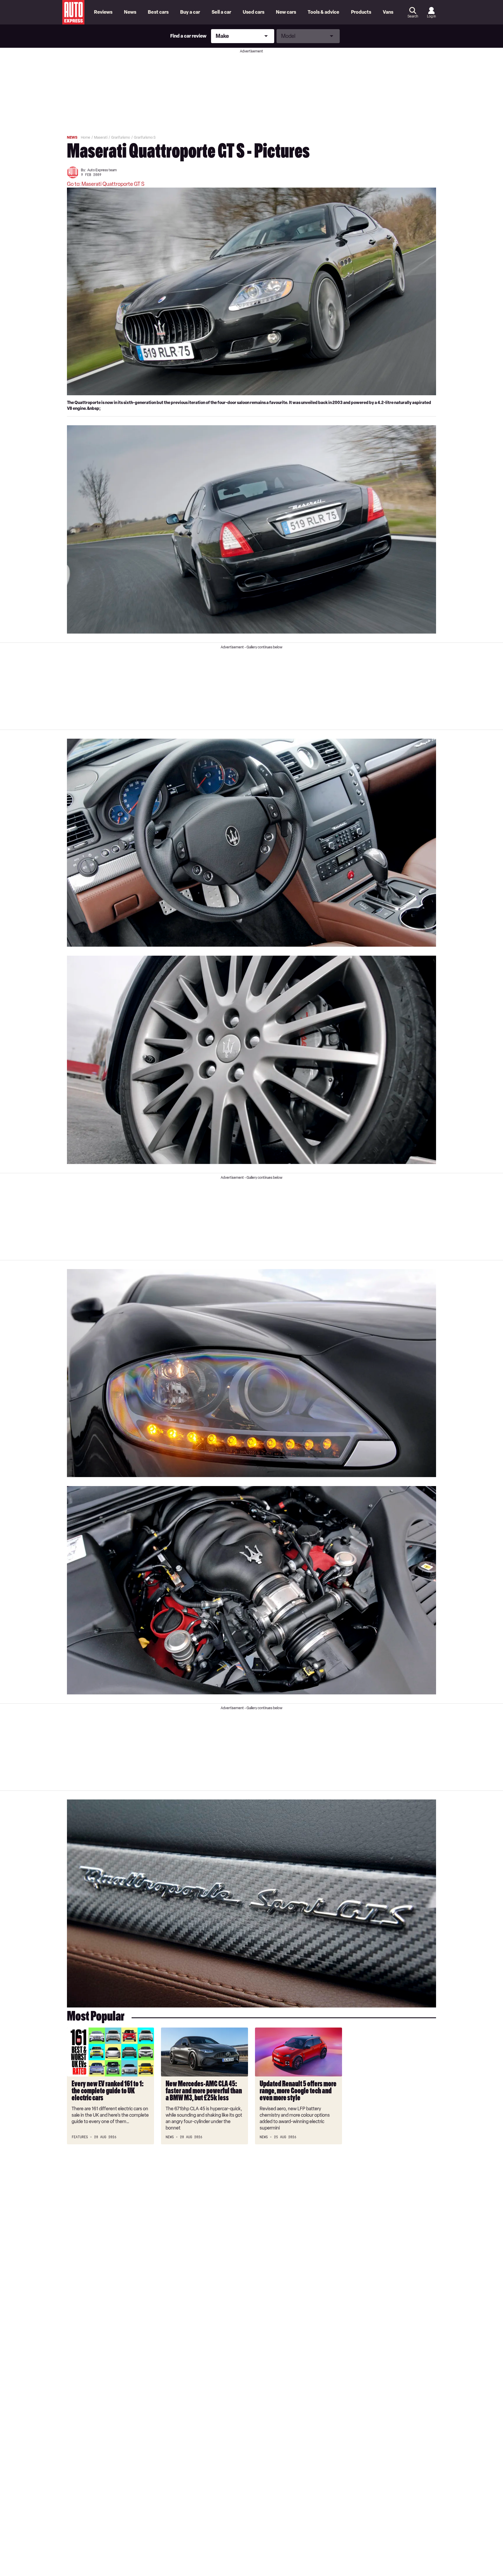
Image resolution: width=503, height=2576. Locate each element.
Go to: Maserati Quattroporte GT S (106, 184)
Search (413, 16)
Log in (431, 16)
